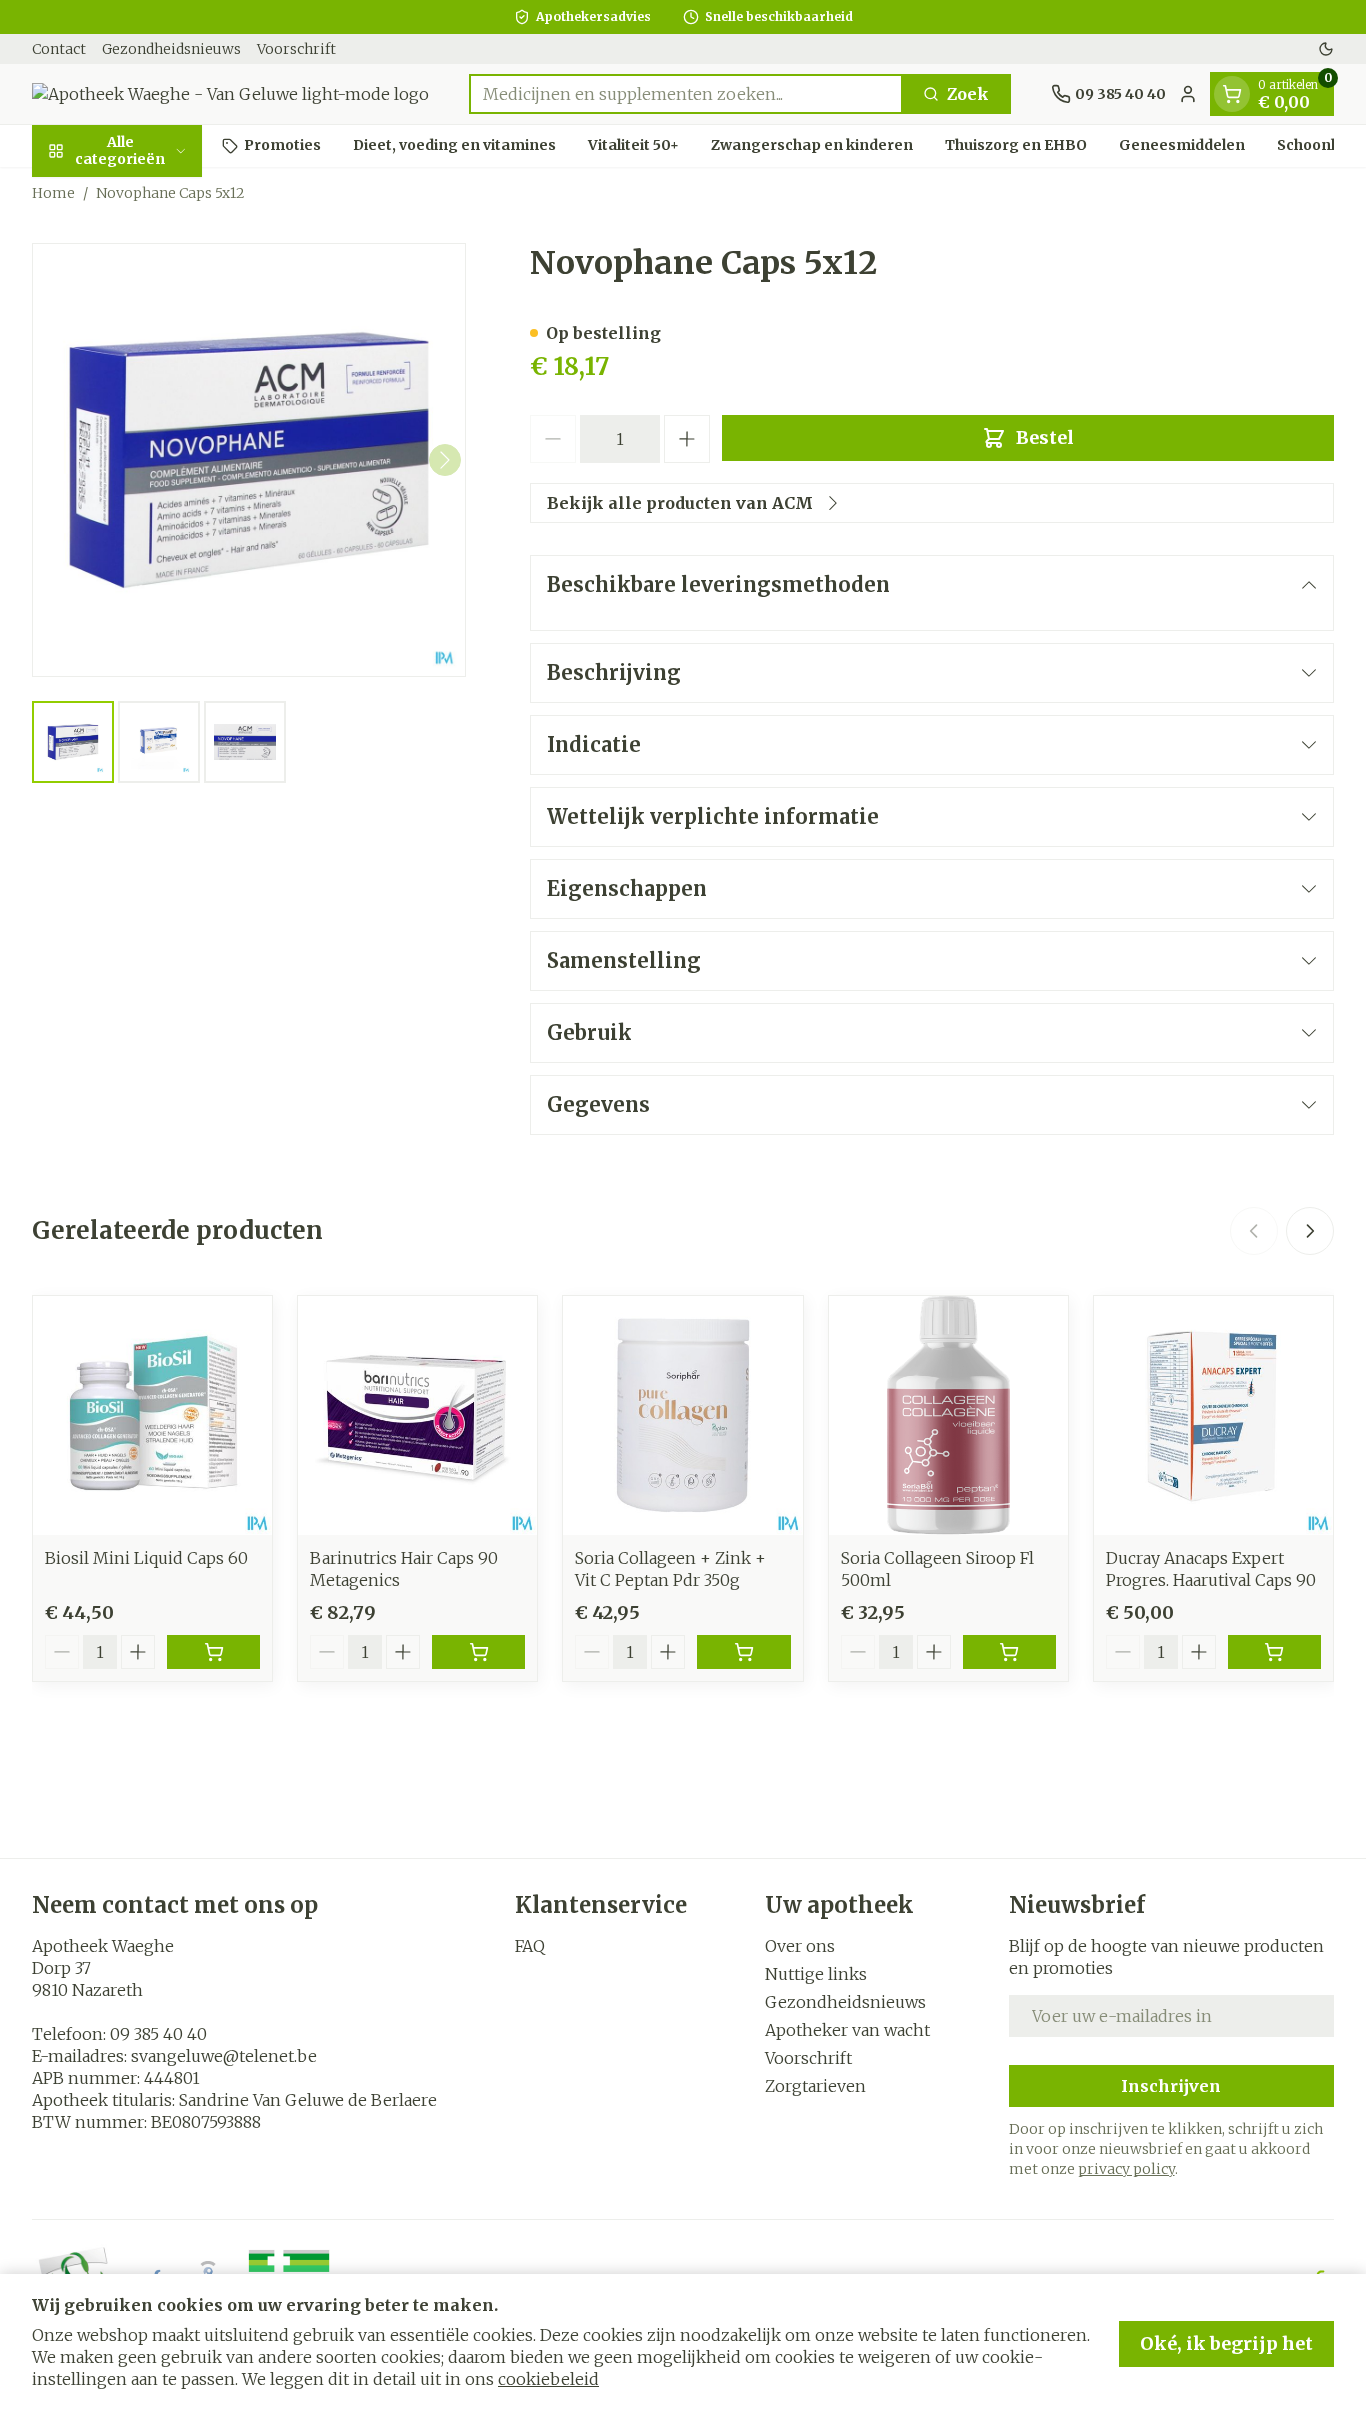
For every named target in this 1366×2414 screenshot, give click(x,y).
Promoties (282, 145)
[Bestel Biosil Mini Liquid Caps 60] (213, 1652)
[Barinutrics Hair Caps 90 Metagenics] (417, 1415)
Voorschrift (296, 49)
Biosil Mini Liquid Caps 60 (146, 1558)
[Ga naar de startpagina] (230, 94)
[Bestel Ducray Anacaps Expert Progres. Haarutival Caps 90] (1274, 1652)
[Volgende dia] (1310, 1231)
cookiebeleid (548, 2379)
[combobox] (686, 94)
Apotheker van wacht (847, 2030)
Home (53, 193)
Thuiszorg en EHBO (1016, 145)
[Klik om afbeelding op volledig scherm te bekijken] (249, 460)
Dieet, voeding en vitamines (454, 145)
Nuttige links (816, 1974)
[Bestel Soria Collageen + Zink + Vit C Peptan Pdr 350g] (743, 1652)
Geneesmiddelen (1182, 145)
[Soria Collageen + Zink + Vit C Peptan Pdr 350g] (682, 1415)
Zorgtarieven (815, 2086)
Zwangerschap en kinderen (812, 145)
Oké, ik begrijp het (1226, 2343)
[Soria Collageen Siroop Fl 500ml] (948, 1415)
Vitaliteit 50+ (633, 145)
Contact (59, 49)
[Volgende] (445, 460)
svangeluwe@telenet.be (224, 2056)
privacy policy (1126, 2169)
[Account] (1188, 94)
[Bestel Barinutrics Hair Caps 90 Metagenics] (478, 1652)
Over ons (800, 1946)
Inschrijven (1171, 2086)
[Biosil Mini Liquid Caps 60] (152, 1415)
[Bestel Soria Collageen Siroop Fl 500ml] (1009, 1652)
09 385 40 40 (158, 2034)
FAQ (530, 1946)
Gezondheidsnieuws (171, 49)
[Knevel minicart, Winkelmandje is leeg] (1232, 94)
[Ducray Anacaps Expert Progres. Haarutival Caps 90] (1213, 1415)
